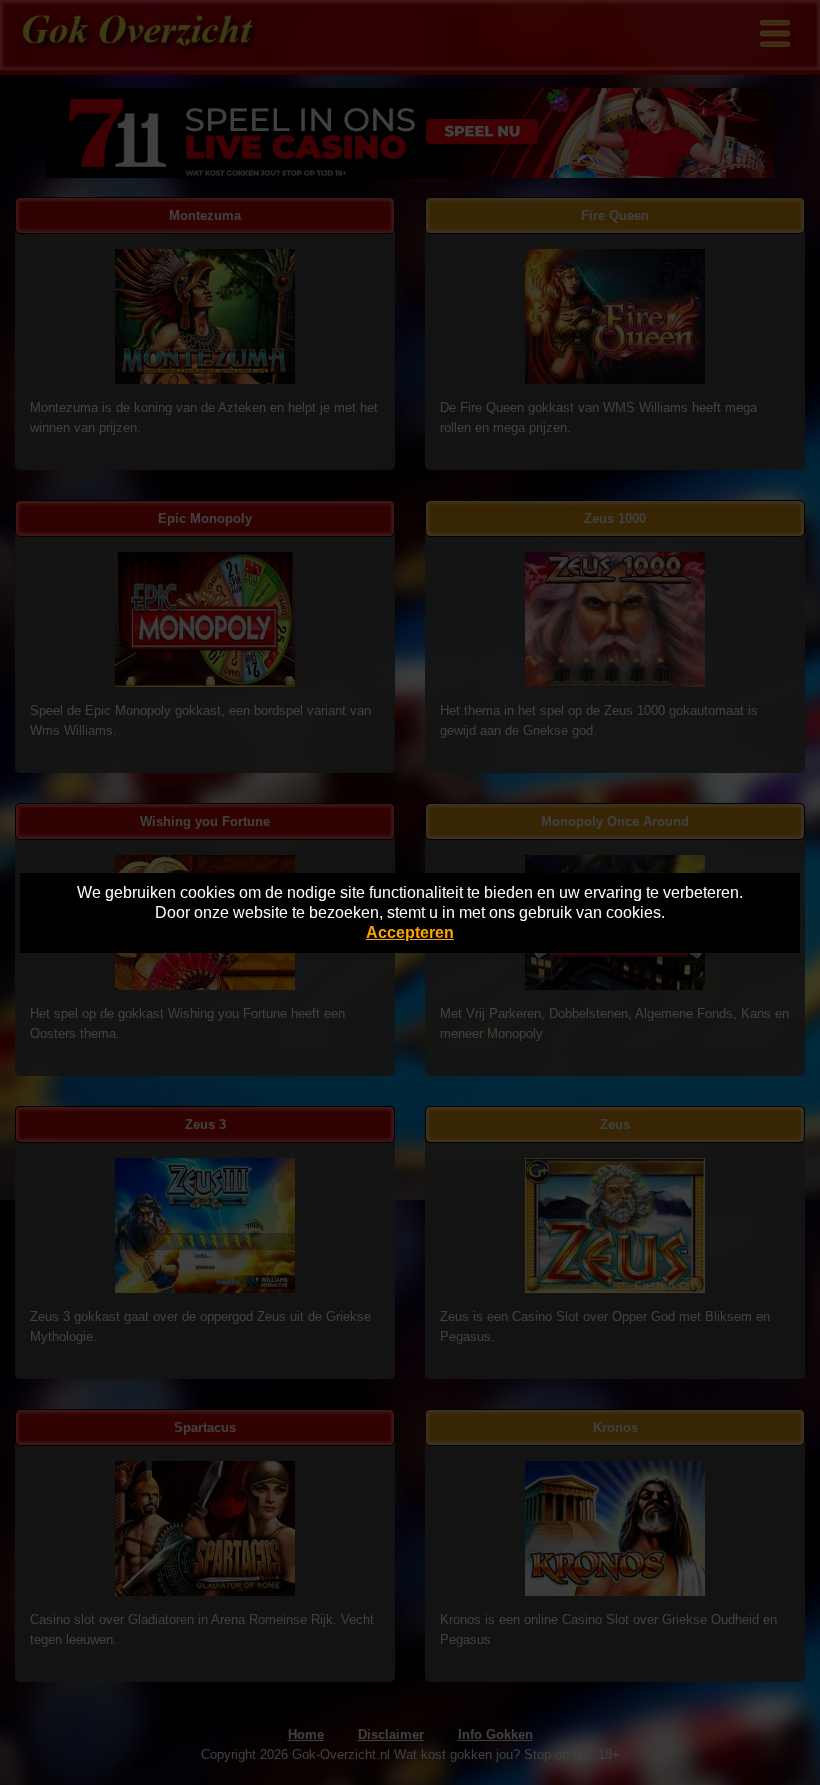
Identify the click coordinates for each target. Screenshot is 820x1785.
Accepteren (410, 932)
